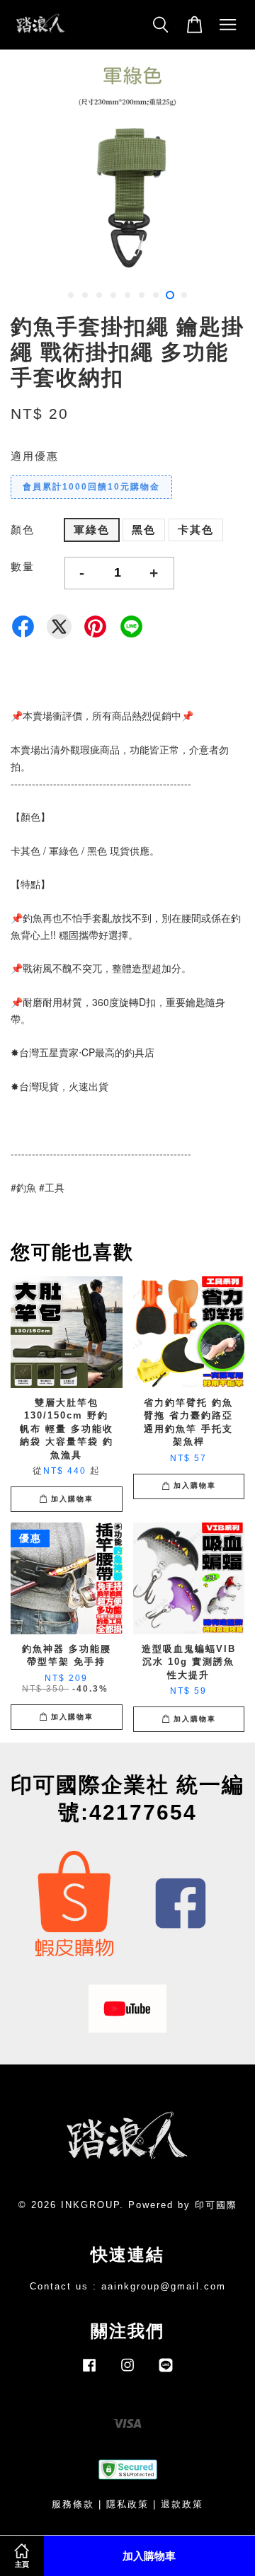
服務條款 (73, 2504)
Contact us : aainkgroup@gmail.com (128, 2286)
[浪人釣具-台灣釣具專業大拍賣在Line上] (166, 2372)
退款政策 (182, 2504)
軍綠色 (92, 530)
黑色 (144, 530)
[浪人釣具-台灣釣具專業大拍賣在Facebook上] (89, 2372)
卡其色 (196, 530)
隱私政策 (127, 2504)
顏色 (23, 530)
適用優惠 (35, 456)
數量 (23, 566)
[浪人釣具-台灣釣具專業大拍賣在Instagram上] (127, 2372)
